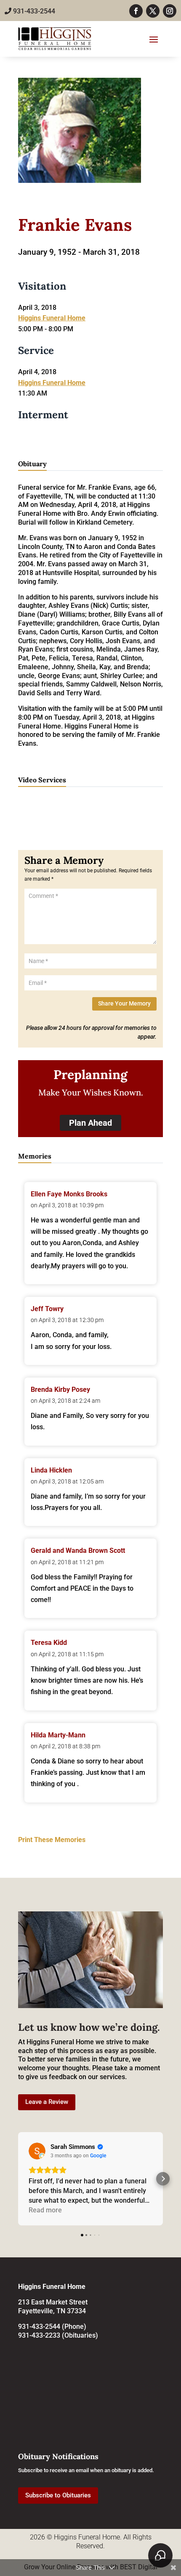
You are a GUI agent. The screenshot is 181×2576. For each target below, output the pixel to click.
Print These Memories (52, 1840)
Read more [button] (45, 2210)
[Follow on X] (153, 11)
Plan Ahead (90, 1123)
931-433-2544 (33, 11)
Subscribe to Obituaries (58, 2495)
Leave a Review (47, 2102)
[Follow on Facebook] (136, 11)
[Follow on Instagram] (170, 11)
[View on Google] (37, 2151)
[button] (18, 2179)
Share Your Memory (124, 1003)
